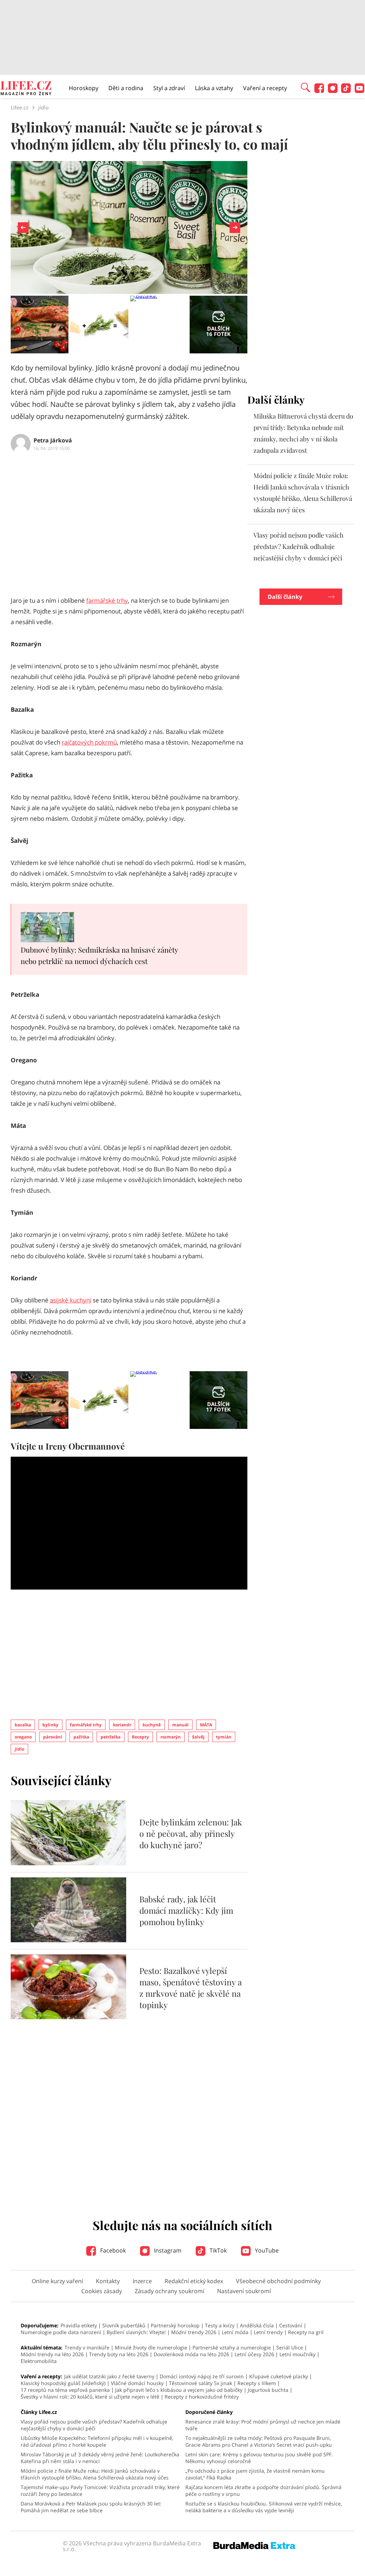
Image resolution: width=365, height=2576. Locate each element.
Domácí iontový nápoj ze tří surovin (202, 2376)
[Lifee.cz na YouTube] (359, 91)
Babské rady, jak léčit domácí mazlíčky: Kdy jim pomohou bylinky (186, 1910)
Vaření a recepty (265, 88)
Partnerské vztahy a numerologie (232, 2347)
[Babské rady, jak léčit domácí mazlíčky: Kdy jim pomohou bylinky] (68, 1940)
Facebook (112, 2250)
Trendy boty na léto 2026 (119, 2354)
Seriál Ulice (290, 2347)
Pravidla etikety (79, 2325)
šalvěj (198, 1737)
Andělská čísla (257, 2325)
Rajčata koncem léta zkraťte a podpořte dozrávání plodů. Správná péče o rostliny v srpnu (263, 2491)
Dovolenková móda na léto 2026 (191, 2354)
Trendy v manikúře (87, 2347)
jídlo (19, 1749)
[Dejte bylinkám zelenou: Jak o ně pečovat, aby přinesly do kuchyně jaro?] (68, 1863)
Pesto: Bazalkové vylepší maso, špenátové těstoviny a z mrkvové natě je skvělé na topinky (191, 1988)
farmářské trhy (107, 600)
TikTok (217, 2250)
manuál (180, 1725)
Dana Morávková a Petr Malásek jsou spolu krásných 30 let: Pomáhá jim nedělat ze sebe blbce (91, 2507)
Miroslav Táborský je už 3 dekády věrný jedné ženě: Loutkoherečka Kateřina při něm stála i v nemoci (100, 2458)
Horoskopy (84, 88)
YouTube (266, 2250)
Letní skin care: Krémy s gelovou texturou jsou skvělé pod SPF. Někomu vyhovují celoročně (259, 2458)
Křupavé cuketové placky (279, 2376)
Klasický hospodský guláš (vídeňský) (63, 2383)
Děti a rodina (126, 88)
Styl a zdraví (169, 88)
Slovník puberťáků (124, 2325)
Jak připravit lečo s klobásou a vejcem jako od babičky (179, 2390)
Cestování (291, 2325)
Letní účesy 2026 (254, 2354)
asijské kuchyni (71, 1300)
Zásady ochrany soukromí (169, 2291)
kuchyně (152, 1725)
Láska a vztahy (214, 88)
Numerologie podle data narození (61, 2332)
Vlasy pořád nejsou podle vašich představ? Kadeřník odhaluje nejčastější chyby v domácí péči (299, 546)
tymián (224, 1737)
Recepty (140, 1737)
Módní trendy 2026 (194, 2332)
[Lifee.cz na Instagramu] (333, 91)
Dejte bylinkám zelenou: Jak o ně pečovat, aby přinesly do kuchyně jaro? (191, 1833)
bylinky (50, 1725)
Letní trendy (268, 2332)
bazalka (23, 1725)
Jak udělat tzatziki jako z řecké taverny (109, 2376)
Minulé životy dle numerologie (151, 2347)
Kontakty (108, 2281)
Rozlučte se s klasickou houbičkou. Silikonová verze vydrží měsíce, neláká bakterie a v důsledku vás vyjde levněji (264, 2507)
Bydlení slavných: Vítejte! (136, 2332)
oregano (23, 1737)
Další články (285, 597)
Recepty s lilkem (257, 2383)
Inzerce (142, 2281)
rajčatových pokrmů (89, 742)
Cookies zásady (102, 2291)
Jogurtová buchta (268, 2390)
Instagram (167, 2250)
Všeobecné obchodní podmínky (278, 2281)
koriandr (122, 1725)
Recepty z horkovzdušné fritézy (202, 2397)
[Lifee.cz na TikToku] (346, 91)
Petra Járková (53, 440)
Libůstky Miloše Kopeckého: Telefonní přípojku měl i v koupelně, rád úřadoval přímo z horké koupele (97, 2441)
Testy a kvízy (220, 2325)
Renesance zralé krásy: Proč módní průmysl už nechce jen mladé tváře (263, 2425)
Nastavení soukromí (244, 2291)
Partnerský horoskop (175, 2325)
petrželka (110, 1737)
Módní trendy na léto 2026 (52, 2354)
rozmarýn (171, 1737)
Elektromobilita (39, 2361)
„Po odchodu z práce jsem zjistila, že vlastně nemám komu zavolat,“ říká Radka (255, 2474)
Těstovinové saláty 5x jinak (201, 2383)
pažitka (81, 1737)
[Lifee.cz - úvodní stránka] (26, 89)
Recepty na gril (306, 2332)
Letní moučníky (297, 2354)
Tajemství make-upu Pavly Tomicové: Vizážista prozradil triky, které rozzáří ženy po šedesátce (100, 2491)
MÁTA (206, 1725)
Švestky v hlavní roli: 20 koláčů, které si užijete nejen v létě (90, 2397)
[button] (305, 87)
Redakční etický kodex (194, 2281)
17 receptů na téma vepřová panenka (65, 2390)
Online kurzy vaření (57, 2281)
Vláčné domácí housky (137, 2383)
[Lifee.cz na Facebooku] (319, 91)
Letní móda (235, 2332)
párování (53, 1737)
